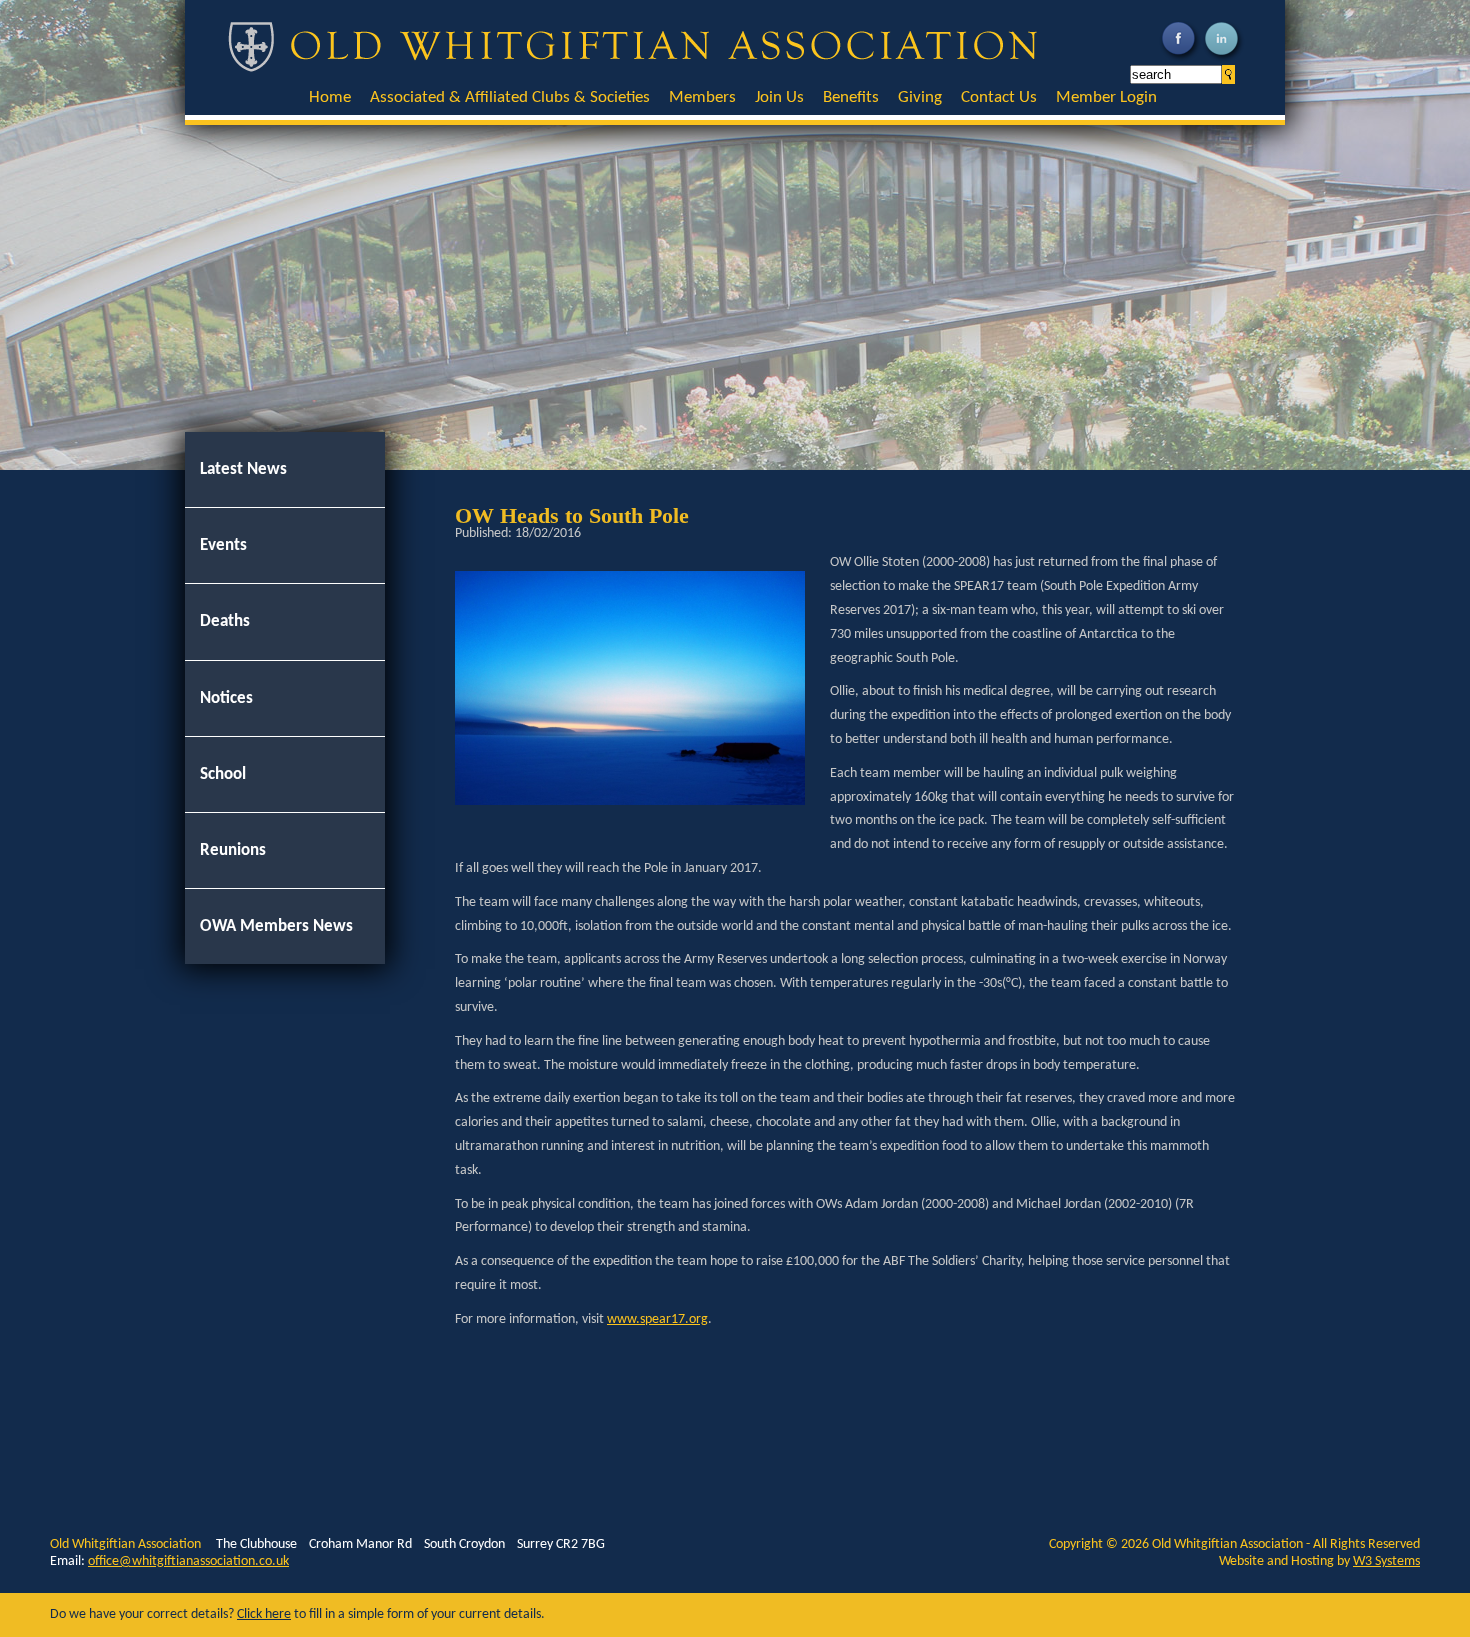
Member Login (1106, 97)
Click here (264, 1614)
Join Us (779, 97)
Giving (920, 97)
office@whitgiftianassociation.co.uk (188, 1561)
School (223, 774)
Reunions (233, 850)
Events (223, 545)
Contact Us (999, 97)
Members (702, 97)
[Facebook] (1180, 59)
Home (330, 97)
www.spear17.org (657, 1319)
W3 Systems (1386, 1561)
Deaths (225, 621)
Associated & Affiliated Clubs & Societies (510, 97)
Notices (226, 698)
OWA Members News (276, 926)
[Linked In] (1223, 59)
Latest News (243, 469)
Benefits (851, 97)
